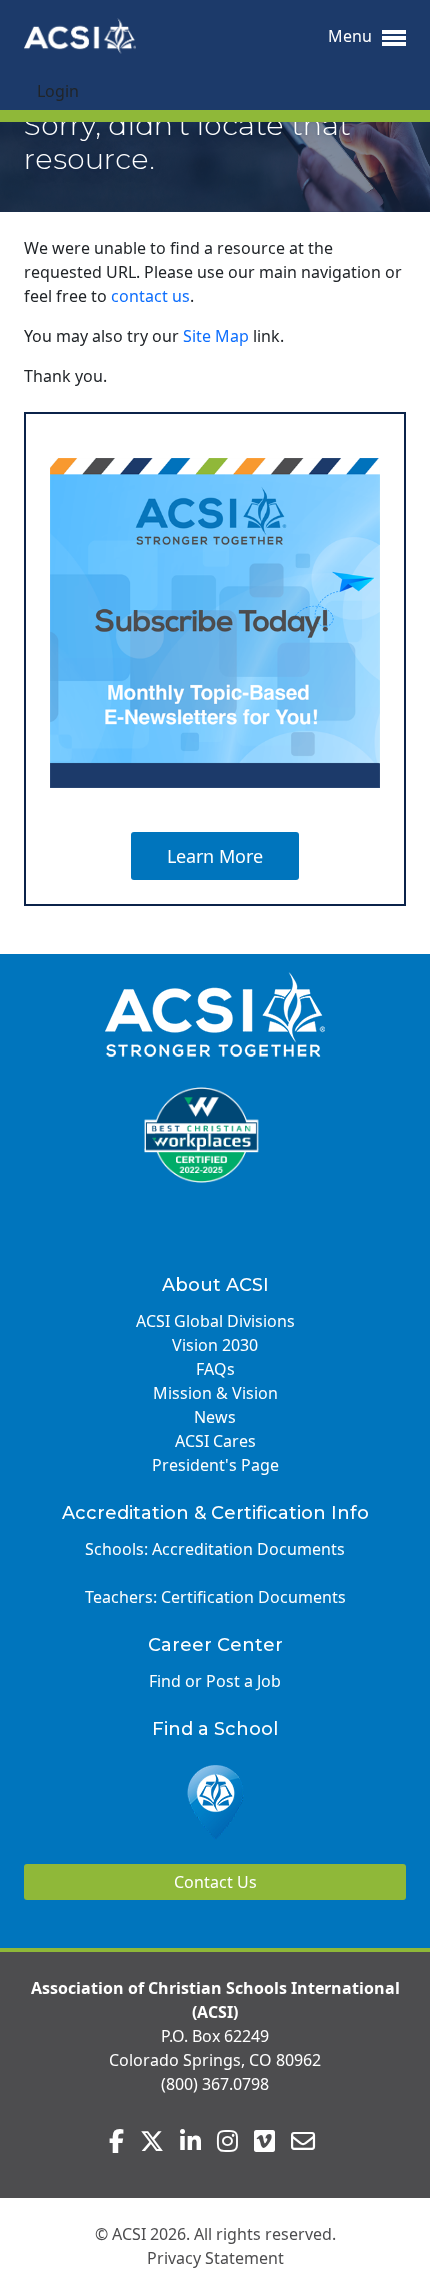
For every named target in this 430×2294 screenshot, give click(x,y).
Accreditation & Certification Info (215, 1513)
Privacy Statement (215, 2258)
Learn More (215, 856)
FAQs (215, 1369)
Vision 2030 (215, 1345)
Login (58, 91)
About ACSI (215, 1285)
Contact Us (215, 1882)
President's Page (215, 1465)
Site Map (216, 336)
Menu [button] (352, 36)
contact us (150, 296)
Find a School (215, 1729)
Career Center (215, 1645)
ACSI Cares (215, 1441)
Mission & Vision (215, 1393)
